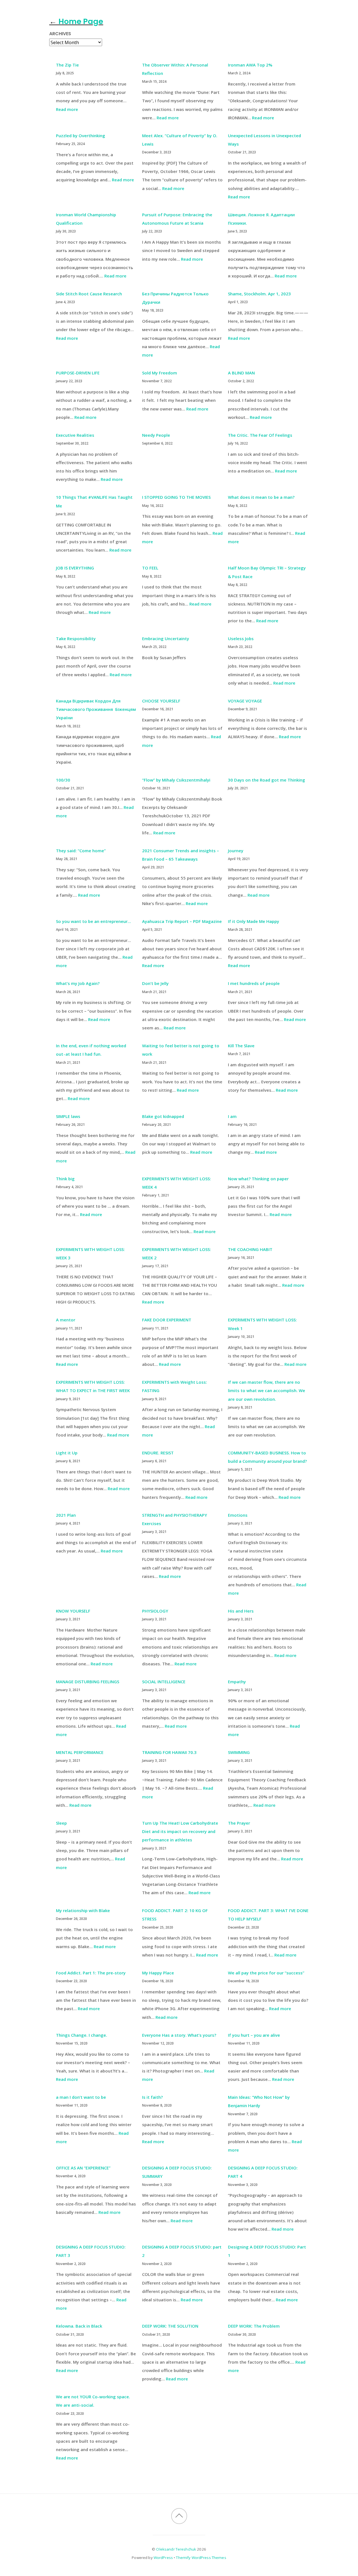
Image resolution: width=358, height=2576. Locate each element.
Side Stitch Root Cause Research (89, 294)
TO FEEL (150, 568)
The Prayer (239, 1823)
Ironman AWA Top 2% (250, 65)
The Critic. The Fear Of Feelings (260, 435)
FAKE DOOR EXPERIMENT (167, 1320)
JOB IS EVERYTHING (75, 568)
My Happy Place (158, 1973)
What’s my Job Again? (78, 983)
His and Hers (241, 1611)
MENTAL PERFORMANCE (80, 1752)
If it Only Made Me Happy (254, 921)
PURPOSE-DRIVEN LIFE (78, 373)
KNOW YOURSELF (73, 1611)
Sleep (61, 1823)
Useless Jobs (241, 638)
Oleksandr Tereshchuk (176, 2549)
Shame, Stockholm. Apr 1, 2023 (259, 294)
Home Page (22, 14)
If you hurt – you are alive (254, 2035)
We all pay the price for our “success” (266, 1973)
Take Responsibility (76, 638)
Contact (53, 14)
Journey (236, 851)
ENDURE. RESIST (158, 1453)
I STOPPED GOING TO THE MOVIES (176, 497)
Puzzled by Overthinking (81, 136)
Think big (65, 1179)
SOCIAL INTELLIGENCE (164, 1682)
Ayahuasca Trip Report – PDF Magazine (182, 921)
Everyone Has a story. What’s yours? (179, 2035)
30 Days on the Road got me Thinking (267, 780)
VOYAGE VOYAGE (245, 701)
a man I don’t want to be (81, 2097)
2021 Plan (66, 1515)
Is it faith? (152, 2097)
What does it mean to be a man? (261, 497)
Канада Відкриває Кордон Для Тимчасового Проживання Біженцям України (96, 709)
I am (232, 1116)
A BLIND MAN (241, 373)
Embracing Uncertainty (166, 638)
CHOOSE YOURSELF (161, 701)
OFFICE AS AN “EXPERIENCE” (83, 2168)
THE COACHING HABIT (250, 1249)
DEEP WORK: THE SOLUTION (170, 2326)
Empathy (237, 1682)
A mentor (66, 1320)
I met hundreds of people (254, 983)
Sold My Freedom (160, 373)
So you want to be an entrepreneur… (93, 921)
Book (78, 14)
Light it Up (67, 1453)
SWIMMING (239, 1752)
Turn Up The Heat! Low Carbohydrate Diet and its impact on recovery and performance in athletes (180, 1831)
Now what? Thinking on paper (258, 1179)
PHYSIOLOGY (155, 1611)
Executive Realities (75, 435)
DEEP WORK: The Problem (254, 2326)
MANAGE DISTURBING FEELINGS (88, 1682)
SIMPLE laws (68, 1116)
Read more (67, 109)
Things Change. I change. (82, 2035)
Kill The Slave (241, 1046)
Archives (60, 34)
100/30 (63, 780)
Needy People (156, 435)
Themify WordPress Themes (201, 2558)
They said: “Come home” (81, 851)
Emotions (238, 1515)
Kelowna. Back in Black (79, 2326)
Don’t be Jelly (155, 983)
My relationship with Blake (83, 1910)
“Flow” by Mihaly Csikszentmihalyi (176, 780)
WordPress (163, 2558)
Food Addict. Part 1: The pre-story (91, 1973)
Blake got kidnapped (163, 1116)
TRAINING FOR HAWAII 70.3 (169, 1752)
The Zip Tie (67, 65)
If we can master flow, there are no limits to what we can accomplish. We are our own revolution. (267, 1390)
